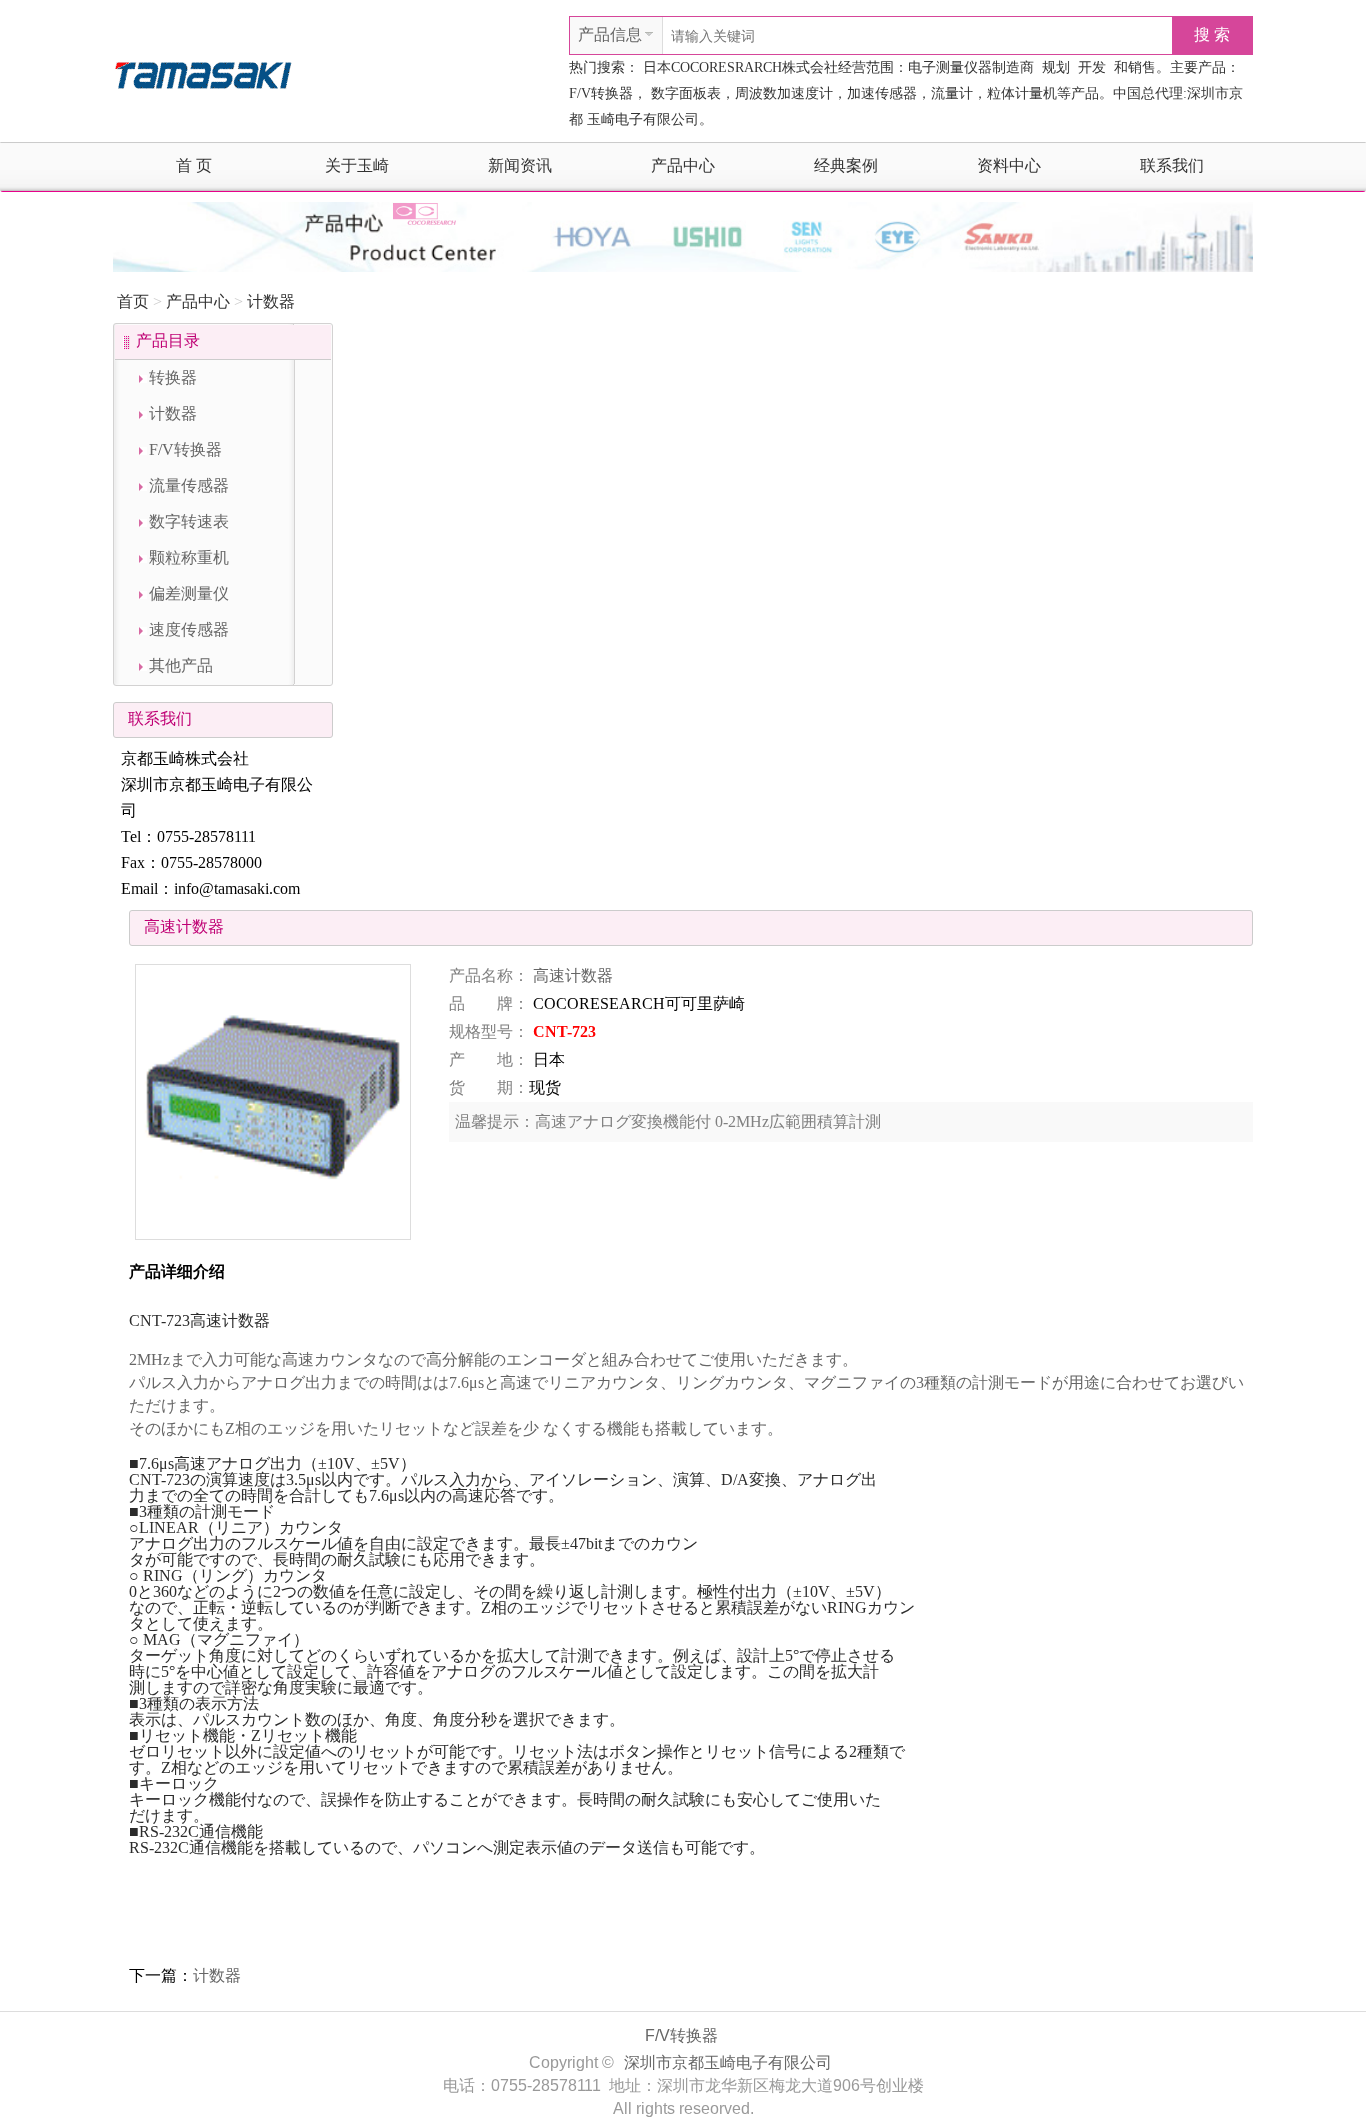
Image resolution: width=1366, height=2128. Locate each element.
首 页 (194, 165)
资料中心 (1009, 165)
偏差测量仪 (189, 593)
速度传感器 (189, 629)
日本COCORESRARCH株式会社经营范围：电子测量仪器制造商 (838, 67)
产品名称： (489, 975)
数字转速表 (189, 521)
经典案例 (846, 165)
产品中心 (683, 165)
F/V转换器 (185, 449)
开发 (1092, 67)
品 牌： (489, 1003)
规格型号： (489, 1031)
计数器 (271, 301)
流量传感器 (189, 485)
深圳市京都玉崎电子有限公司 (728, 2062)
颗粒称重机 (189, 557)
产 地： (489, 1059)
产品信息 (610, 34)
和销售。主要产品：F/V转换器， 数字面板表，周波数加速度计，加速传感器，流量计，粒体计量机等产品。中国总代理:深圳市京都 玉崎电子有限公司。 (906, 93)
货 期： (489, 1087)
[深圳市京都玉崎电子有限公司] (203, 72)
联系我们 (1172, 165)
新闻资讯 (520, 165)
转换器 (173, 377)
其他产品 (181, 665)
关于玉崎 (357, 165)
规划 (1056, 67)
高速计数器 (573, 975)
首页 (133, 301)
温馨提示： (495, 1121)
